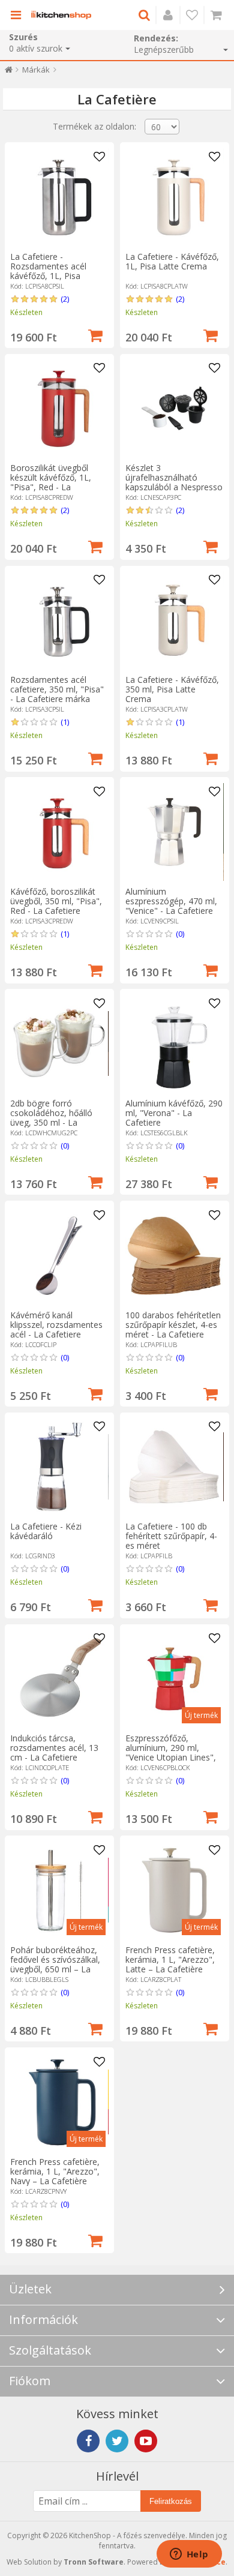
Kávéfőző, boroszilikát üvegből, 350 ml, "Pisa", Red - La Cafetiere (56, 901)
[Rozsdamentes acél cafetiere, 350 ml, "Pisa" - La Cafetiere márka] (59, 620)
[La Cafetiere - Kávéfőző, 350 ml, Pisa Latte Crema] (174, 620)
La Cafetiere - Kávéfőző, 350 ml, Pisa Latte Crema (172, 689)
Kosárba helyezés (95, 334)
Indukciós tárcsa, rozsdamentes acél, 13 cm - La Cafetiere (54, 1748)
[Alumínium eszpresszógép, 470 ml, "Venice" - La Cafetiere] (174, 832)
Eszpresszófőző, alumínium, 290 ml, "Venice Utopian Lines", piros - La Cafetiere (171, 1752)
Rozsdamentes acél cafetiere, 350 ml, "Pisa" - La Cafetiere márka (57, 689)
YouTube (146, 2441)
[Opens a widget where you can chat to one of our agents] (189, 2555)
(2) (65, 299)
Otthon (9, 72)
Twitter (117, 2441)
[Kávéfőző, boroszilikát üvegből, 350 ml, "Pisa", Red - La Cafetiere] (59, 832)
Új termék (201, 1715)
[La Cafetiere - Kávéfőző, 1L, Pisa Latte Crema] (174, 197)
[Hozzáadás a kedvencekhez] (100, 157)
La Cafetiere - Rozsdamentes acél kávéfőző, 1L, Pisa (48, 266)
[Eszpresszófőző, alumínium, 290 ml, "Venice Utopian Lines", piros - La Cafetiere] (174, 1679)
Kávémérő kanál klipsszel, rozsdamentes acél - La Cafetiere (56, 1325)
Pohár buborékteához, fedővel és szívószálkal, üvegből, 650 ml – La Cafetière (55, 1964)
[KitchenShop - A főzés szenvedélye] (61, 15)
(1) (65, 722)
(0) (180, 934)
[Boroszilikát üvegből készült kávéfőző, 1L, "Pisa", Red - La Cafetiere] (59, 408)
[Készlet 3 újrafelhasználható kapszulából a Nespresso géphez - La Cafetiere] (174, 408)
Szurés (23, 37)
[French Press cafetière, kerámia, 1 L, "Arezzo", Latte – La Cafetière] (174, 1890)
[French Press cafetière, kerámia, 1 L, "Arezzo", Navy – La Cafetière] (59, 2102)
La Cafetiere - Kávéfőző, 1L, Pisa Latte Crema (172, 261)
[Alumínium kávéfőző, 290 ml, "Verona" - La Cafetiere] (174, 1044)
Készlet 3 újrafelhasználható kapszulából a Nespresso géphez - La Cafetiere (174, 482)
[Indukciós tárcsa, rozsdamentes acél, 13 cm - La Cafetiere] (59, 1679)
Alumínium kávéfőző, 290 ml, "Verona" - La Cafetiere (174, 1113)
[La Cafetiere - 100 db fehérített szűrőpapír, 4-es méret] (174, 1467)
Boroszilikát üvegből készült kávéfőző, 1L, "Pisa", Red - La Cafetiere (51, 482)
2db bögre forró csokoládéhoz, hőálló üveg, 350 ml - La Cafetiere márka (51, 1118)
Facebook (88, 2441)
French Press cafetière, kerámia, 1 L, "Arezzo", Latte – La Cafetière (170, 1959)
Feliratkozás (171, 2501)
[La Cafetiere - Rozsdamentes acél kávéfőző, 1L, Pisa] (59, 197)
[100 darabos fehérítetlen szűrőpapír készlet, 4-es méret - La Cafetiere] (174, 1256)
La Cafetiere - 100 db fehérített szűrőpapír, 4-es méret (171, 1536)
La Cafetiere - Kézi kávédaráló (46, 1531)
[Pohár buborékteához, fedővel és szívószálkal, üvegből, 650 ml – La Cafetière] (59, 1890)
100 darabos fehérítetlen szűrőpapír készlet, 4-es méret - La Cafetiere (173, 1325)
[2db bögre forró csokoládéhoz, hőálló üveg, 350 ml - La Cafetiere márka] (59, 1044)
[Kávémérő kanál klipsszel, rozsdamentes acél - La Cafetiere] (59, 1256)
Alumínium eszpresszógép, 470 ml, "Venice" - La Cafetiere (171, 901)
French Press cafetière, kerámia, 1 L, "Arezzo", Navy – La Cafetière (55, 2171)
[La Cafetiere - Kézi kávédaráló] (59, 1467)
